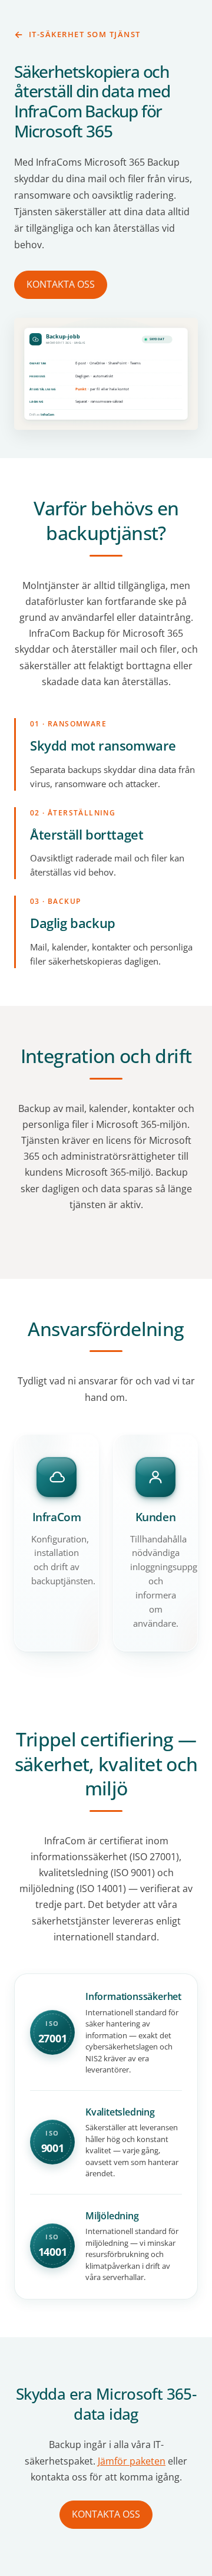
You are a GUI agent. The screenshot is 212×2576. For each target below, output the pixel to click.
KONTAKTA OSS (61, 284)
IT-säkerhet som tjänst (85, 34)
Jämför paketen (132, 2461)
